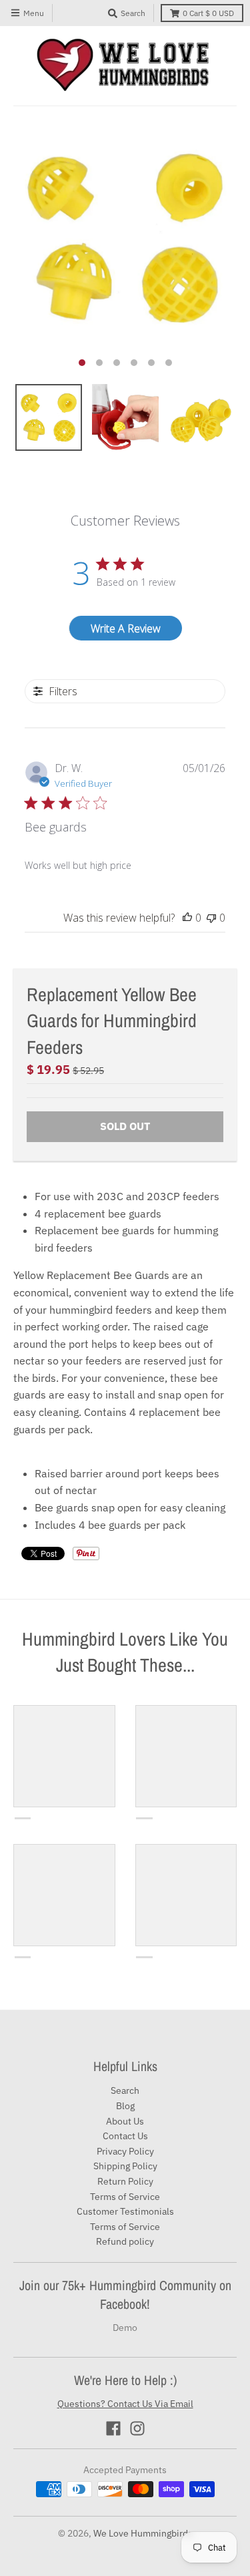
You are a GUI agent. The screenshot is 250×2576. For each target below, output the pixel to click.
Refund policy (125, 2241)
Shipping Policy (125, 2166)
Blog (125, 2106)
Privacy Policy (125, 2151)
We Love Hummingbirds (143, 2533)
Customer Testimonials (125, 2211)
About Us (125, 2121)
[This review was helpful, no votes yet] (187, 918)
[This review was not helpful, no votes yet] (211, 918)
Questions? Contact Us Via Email (125, 2404)
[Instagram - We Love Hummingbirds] (137, 2428)
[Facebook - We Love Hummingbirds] (113, 2428)
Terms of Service (125, 2197)
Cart (208, 13)
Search (125, 2090)
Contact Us (125, 2136)
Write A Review (126, 628)
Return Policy (125, 2181)
